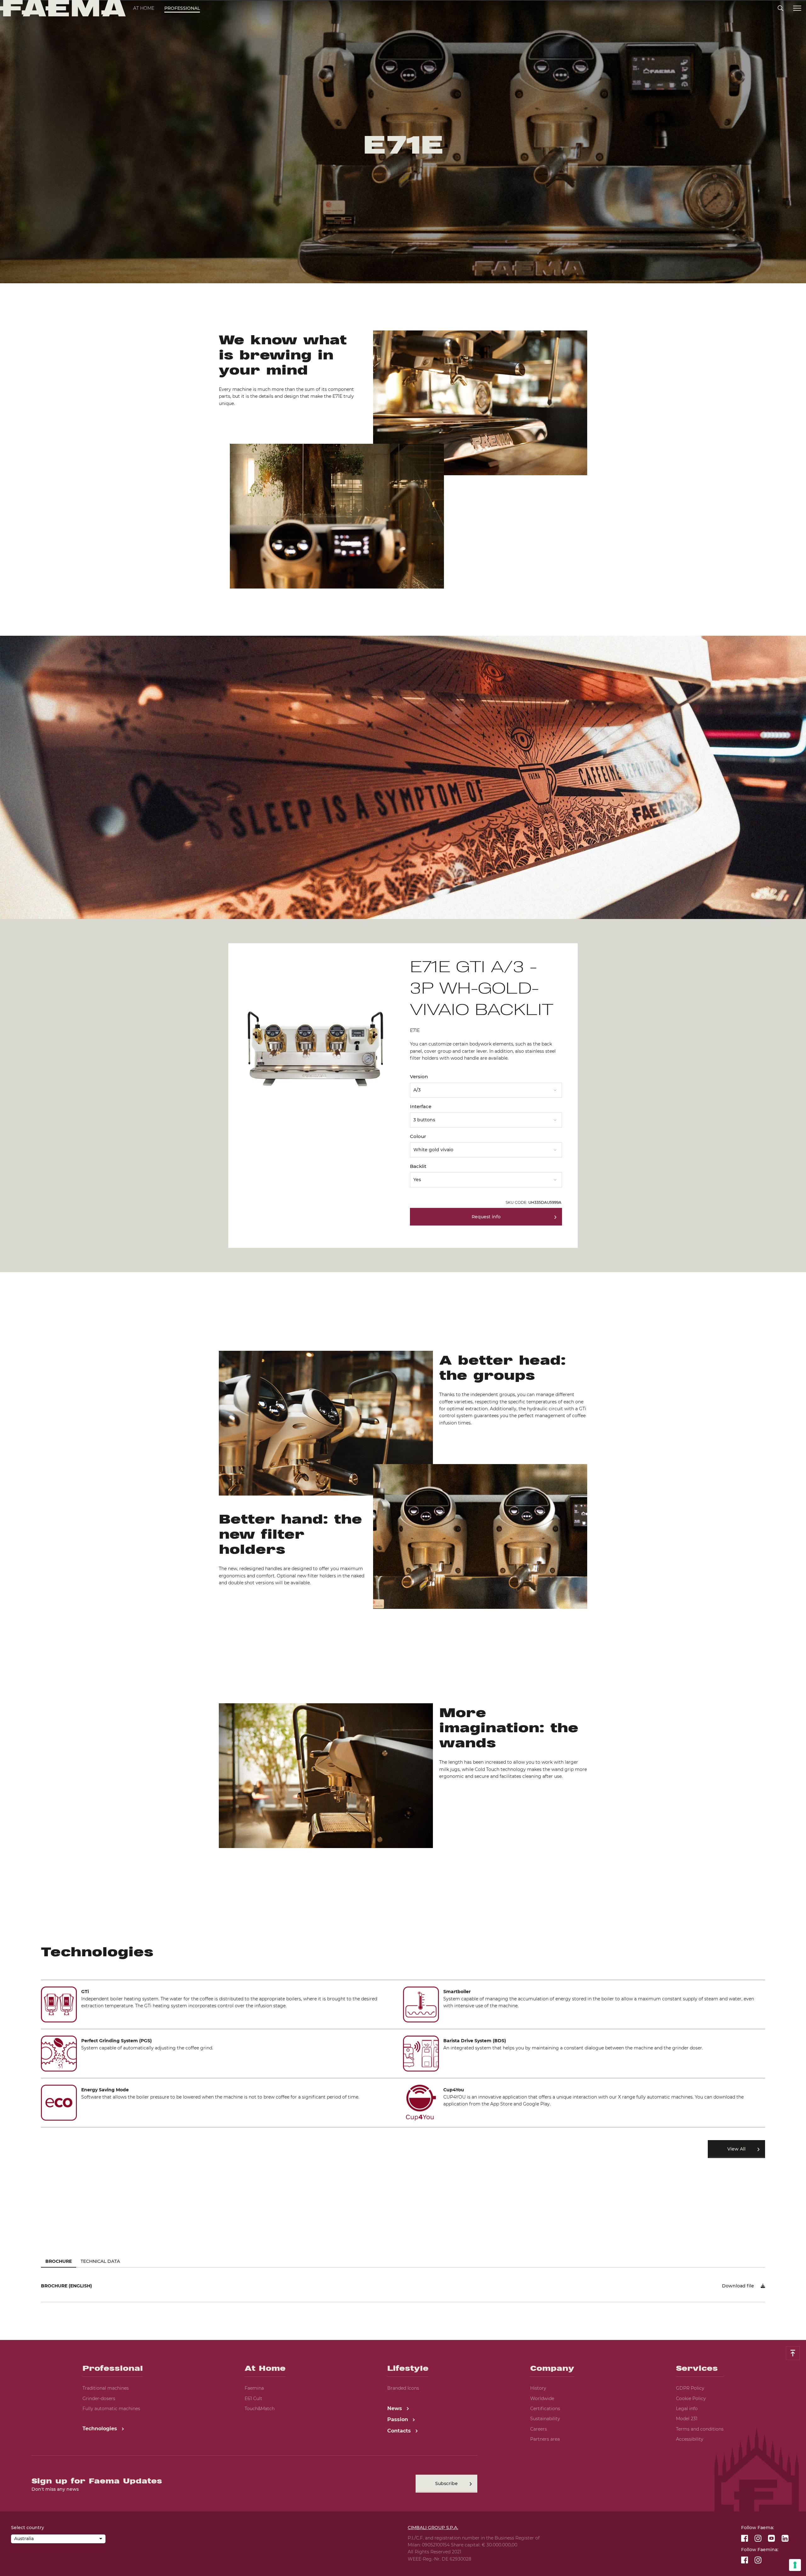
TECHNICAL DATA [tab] (100, 2261)
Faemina (254, 2388)
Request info (486, 1217)
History (538, 2388)
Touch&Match (260, 2409)
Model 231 (687, 2419)
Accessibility (690, 2439)
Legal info (687, 2409)
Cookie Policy (691, 2398)
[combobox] (486, 1088)
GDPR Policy (690, 2388)
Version (419, 1077)
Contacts (400, 2431)
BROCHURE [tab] (59, 2261)
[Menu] (797, 8)
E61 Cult (253, 2398)
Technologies (101, 2429)
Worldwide (542, 2398)
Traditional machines (106, 2388)
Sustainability (545, 2419)
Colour (418, 1136)
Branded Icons (403, 2388)
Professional (182, 8)
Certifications (545, 2409)
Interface (421, 1106)
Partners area (545, 2439)
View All (736, 2149)
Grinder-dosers (99, 2398)
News (395, 2408)
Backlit (418, 1166)
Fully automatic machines (111, 2409)
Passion (398, 2419)
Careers (539, 2429)
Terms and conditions (700, 2429)
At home (144, 8)
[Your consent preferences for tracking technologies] (795, 2565)
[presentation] (403, 1288)
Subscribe (446, 2483)
